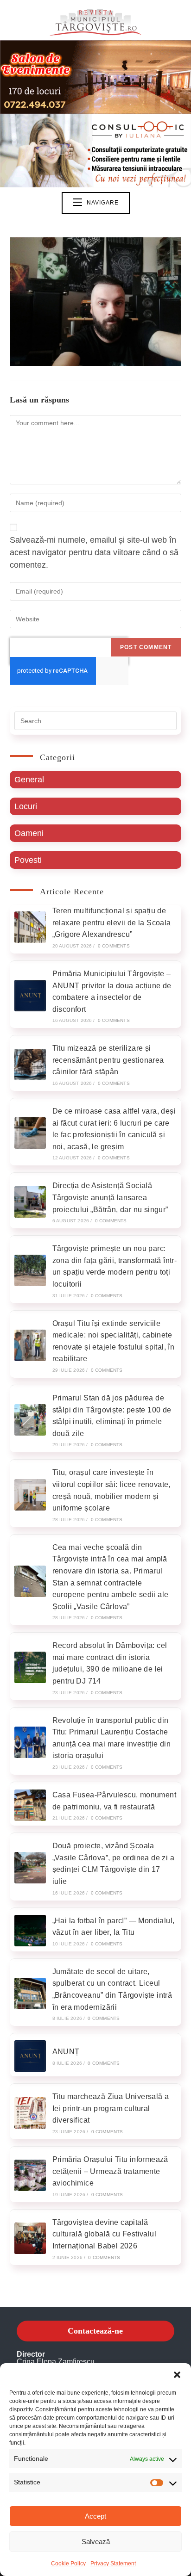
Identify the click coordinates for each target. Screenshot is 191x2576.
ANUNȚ (66, 2052)
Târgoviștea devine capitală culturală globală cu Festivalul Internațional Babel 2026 (104, 2234)
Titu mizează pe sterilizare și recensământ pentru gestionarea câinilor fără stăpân (108, 1060)
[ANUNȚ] (30, 2056)
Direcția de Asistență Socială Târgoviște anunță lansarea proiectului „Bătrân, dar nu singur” (110, 1197)
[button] (177, 2375)
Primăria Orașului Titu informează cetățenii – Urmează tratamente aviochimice (110, 2171)
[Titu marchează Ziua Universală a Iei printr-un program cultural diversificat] (30, 2113)
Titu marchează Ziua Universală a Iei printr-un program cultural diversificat (111, 2108)
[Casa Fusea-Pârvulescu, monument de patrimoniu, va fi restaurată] (30, 1805)
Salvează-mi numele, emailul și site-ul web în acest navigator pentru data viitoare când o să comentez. (94, 552)
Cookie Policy (68, 2564)
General (29, 780)
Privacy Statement (113, 2564)
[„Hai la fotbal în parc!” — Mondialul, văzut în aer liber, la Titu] (30, 1931)
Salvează (96, 2542)
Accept (95, 2516)
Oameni (29, 833)
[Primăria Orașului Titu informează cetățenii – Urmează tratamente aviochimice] (30, 2175)
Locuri (26, 806)
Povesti (28, 860)
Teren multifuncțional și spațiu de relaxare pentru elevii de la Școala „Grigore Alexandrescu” (112, 923)
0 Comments (114, 946)
